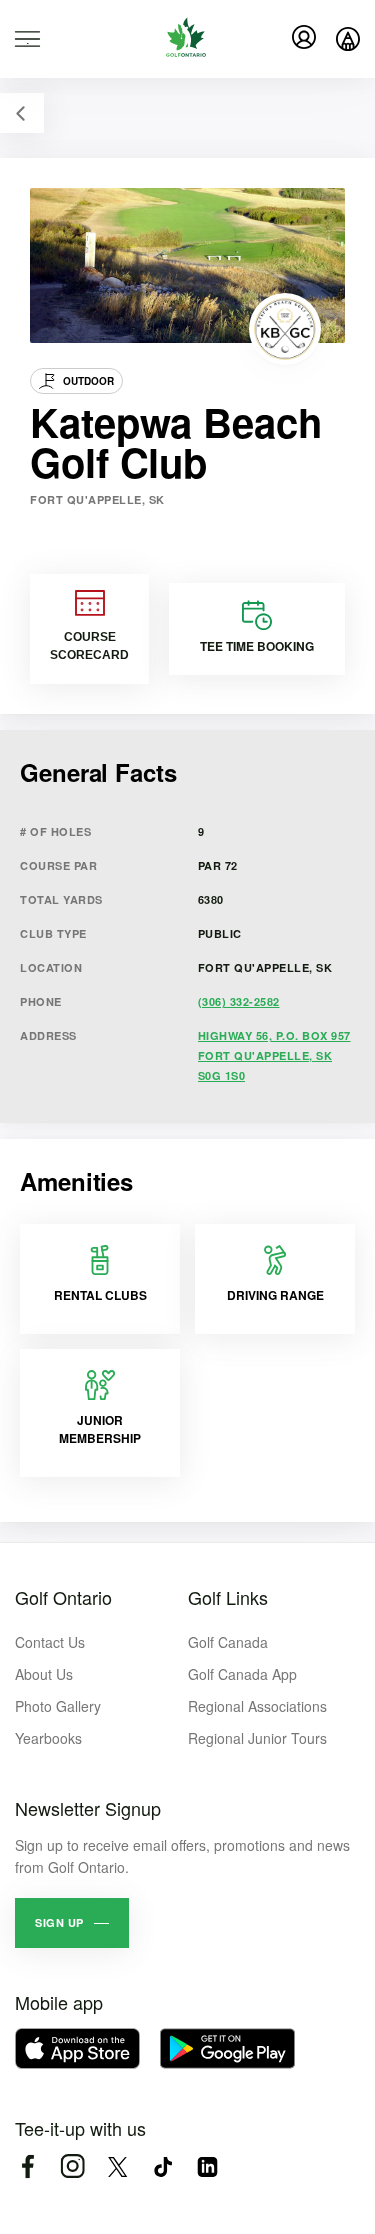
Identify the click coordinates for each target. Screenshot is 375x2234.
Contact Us (50, 1642)
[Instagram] (72, 2166)
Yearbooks (48, 1738)
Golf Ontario (63, 1597)
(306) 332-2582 (239, 1001)
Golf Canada (228, 1642)
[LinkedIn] (207, 2166)
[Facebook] (27, 2166)
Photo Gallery (58, 1706)
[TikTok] (162, 2166)
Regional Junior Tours (257, 1738)
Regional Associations (257, 1706)
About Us (44, 1674)
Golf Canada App (242, 1674)
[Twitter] (117, 2166)
